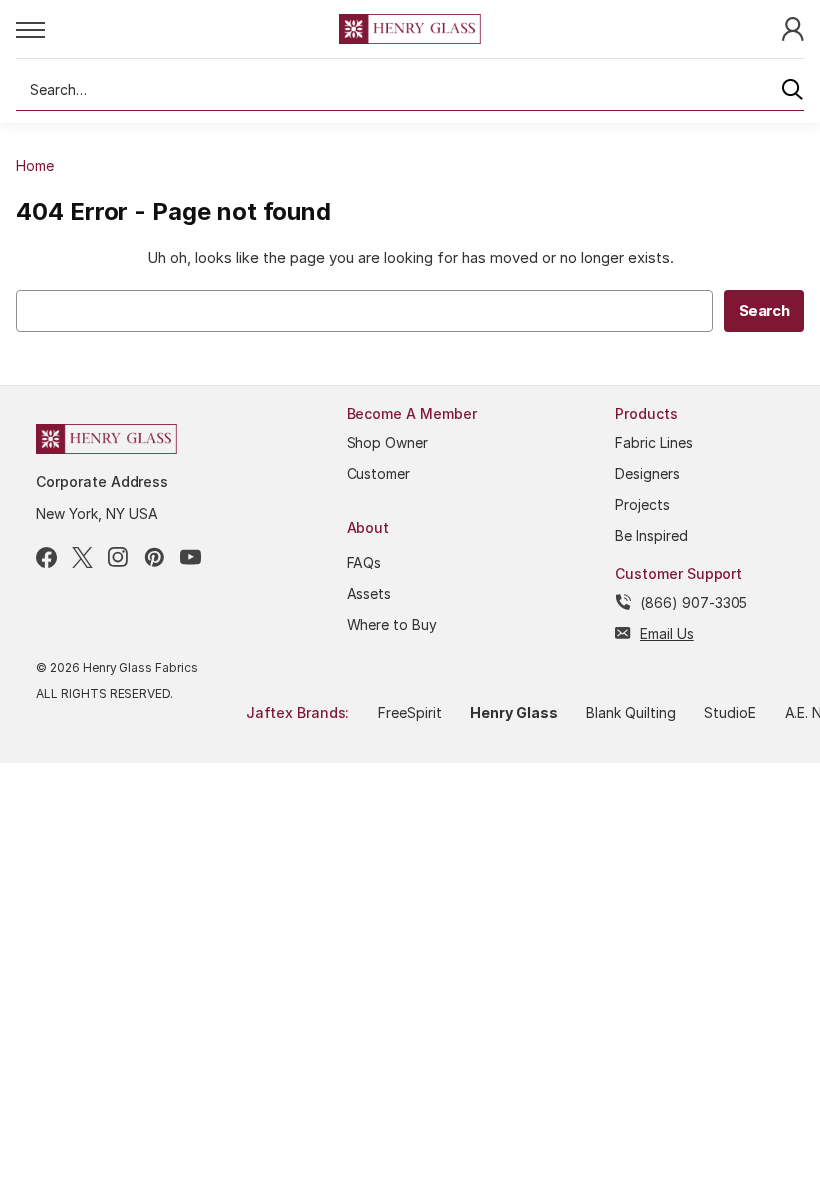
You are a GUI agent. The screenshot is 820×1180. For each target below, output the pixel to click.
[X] (82, 557)
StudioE (730, 712)
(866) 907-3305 (693, 602)
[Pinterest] (154, 557)
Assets (369, 593)
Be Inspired (651, 535)
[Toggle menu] (177, 29)
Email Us (667, 633)
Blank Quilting (630, 712)
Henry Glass (514, 712)
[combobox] (410, 90)
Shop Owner (388, 442)
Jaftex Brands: (297, 712)
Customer (379, 473)
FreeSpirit (410, 712)
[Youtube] (190, 557)
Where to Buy (392, 624)
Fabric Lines (654, 442)
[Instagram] (118, 557)
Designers (647, 473)
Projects (642, 504)
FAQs (364, 562)
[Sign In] (793, 27)
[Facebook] (46, 557)
